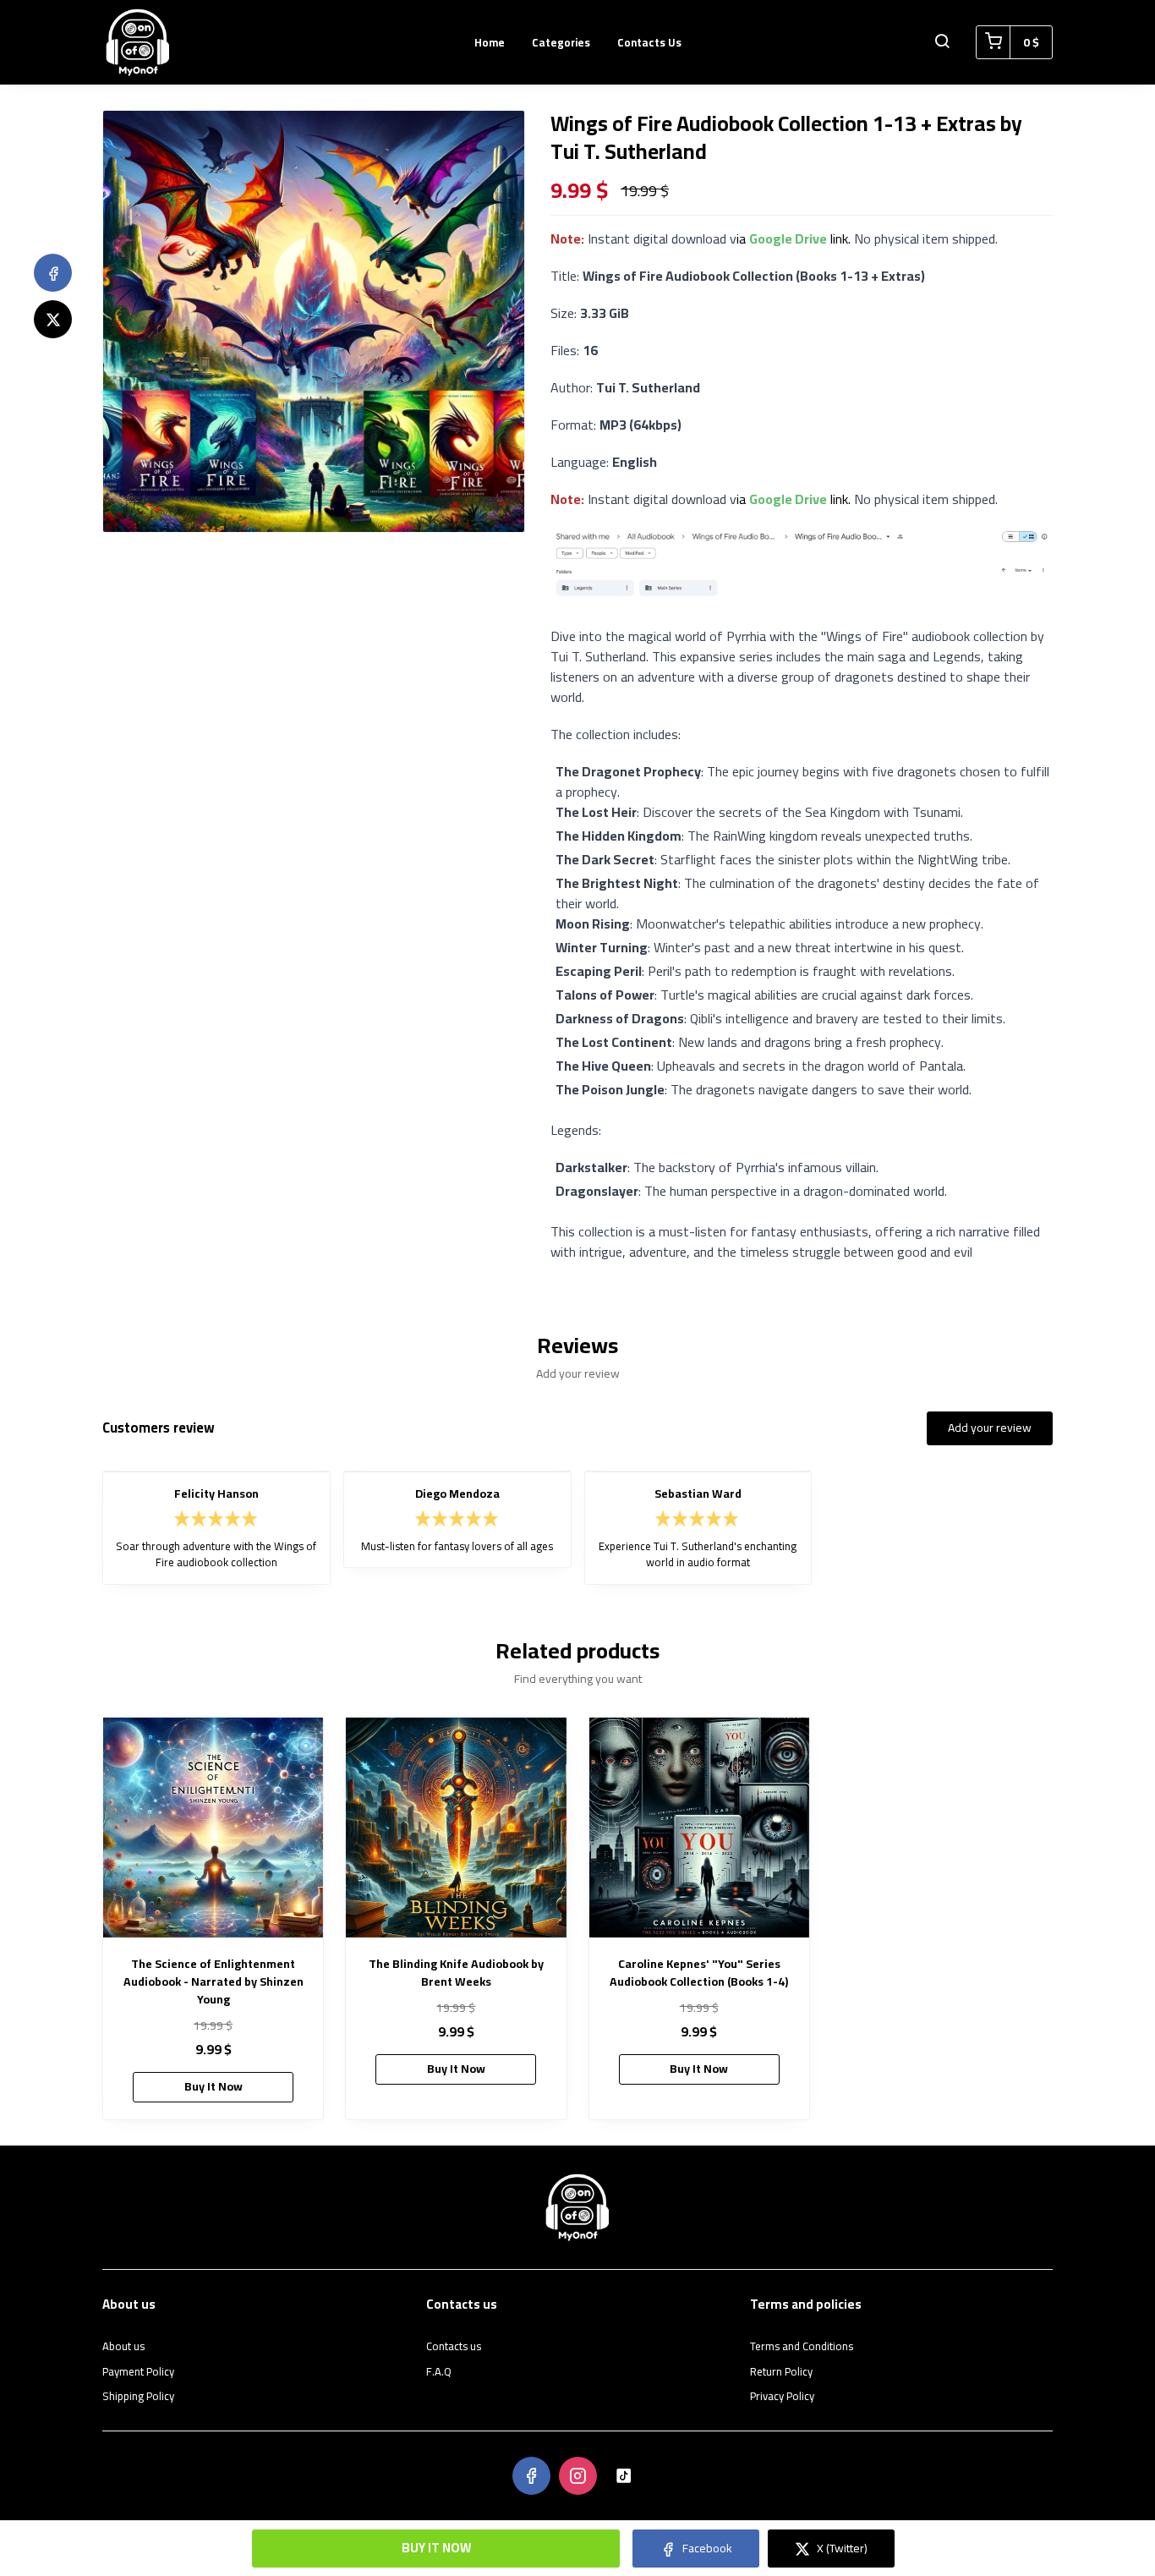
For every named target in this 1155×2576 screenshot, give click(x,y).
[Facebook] (53, 273)
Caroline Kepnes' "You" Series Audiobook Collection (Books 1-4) (699, 1973)
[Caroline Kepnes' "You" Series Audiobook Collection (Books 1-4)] (699, 1828)
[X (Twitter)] (53, 319)
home (490, 42)
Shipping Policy (138, 2397)
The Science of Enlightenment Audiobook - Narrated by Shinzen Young (213, 1982)
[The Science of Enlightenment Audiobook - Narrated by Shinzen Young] (213, 1828)
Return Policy (781, 2372)
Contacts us (454, 2347)
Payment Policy (138, 2372)
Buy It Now (436, 2548)
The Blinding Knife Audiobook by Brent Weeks (456, 1973)
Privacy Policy (782, 2397)
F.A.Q (439, 2372)
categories (561, 42)
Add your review (990, 1428)
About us (123, 2347)
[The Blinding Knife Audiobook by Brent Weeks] (456, 1828)
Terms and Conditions (802, 2347)
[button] (942, 42)
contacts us (649, 42)
